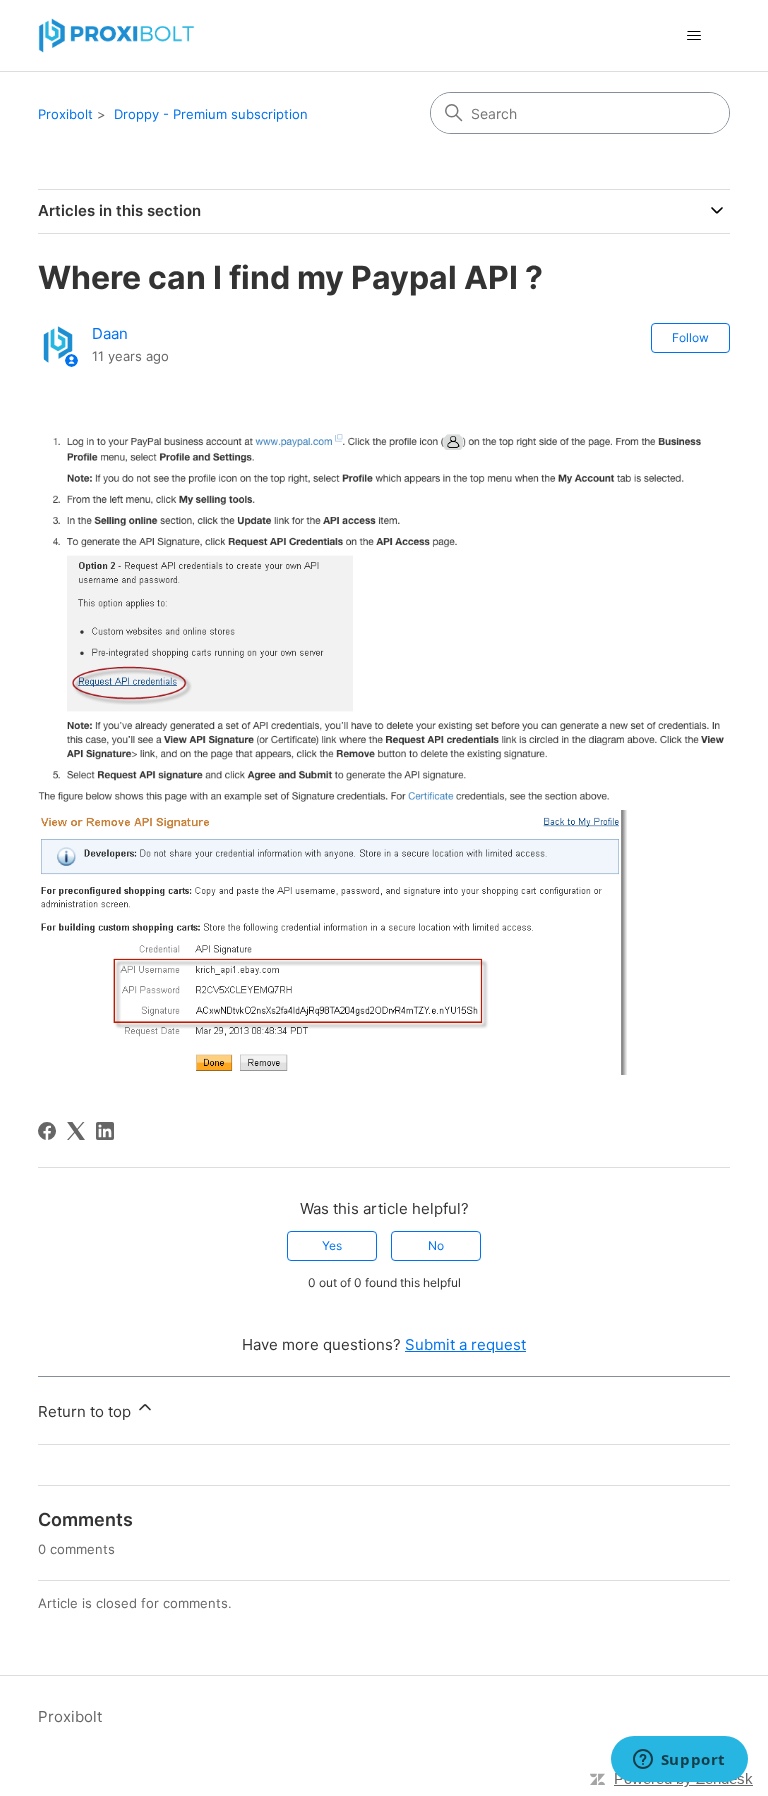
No (436, 1245)
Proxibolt (65, 114)
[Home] (116, 35)
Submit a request (465, 1344)
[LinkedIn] (105, 1131)
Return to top (86, 1411)
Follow (690, 337)
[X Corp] (76, 1131)
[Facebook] (47, 1131)
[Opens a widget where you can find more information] (679, 1761)
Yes (332, 1245)
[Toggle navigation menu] (694, 36)
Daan (110, 333)
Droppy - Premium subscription (211, 114)
